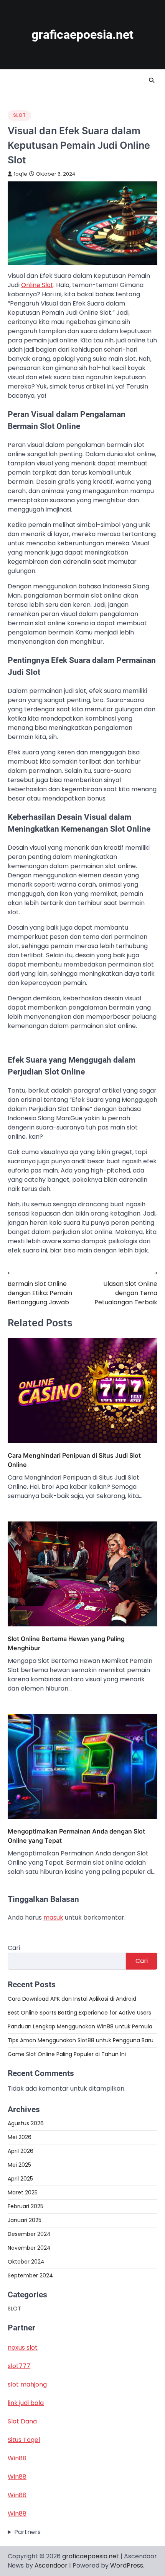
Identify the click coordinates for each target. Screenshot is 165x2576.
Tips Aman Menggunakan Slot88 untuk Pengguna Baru (81, 2040)
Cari (14, 1948)
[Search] (152, 80)
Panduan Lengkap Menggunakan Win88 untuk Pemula (80, 2026)
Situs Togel (24, 2440)
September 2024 (30, 2275)
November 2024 (29, 2248)
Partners (27, 2532)
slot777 (19, 2366)
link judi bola (26, 2403)
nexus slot (23, 2348)
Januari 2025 (25, 2220)
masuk (53, 1917)
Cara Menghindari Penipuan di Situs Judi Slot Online (74, 1460)
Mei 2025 (19, 2165)
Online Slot (37, 285)
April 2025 (20, 2179)
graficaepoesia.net (82, 35)
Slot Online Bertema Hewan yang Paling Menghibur (66, 1643)
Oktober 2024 (26, 2262)
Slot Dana (22, 2421)
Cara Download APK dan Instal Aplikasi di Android (72, 1999)
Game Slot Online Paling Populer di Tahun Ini (67, 2054)
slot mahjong (27, 2384)
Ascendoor (51, 2565)
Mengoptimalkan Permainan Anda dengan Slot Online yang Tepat (76, 1836)
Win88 (17, 2458)
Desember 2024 (29, 2234)
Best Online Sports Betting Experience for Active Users (79, 2013)
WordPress (127, 2565)
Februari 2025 (26, 2206)
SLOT (19, 115)
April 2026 (21, 2151)
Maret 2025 (23, 2192)
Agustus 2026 (26, 2123)
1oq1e (21, 174)
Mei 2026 (20, 2137)
